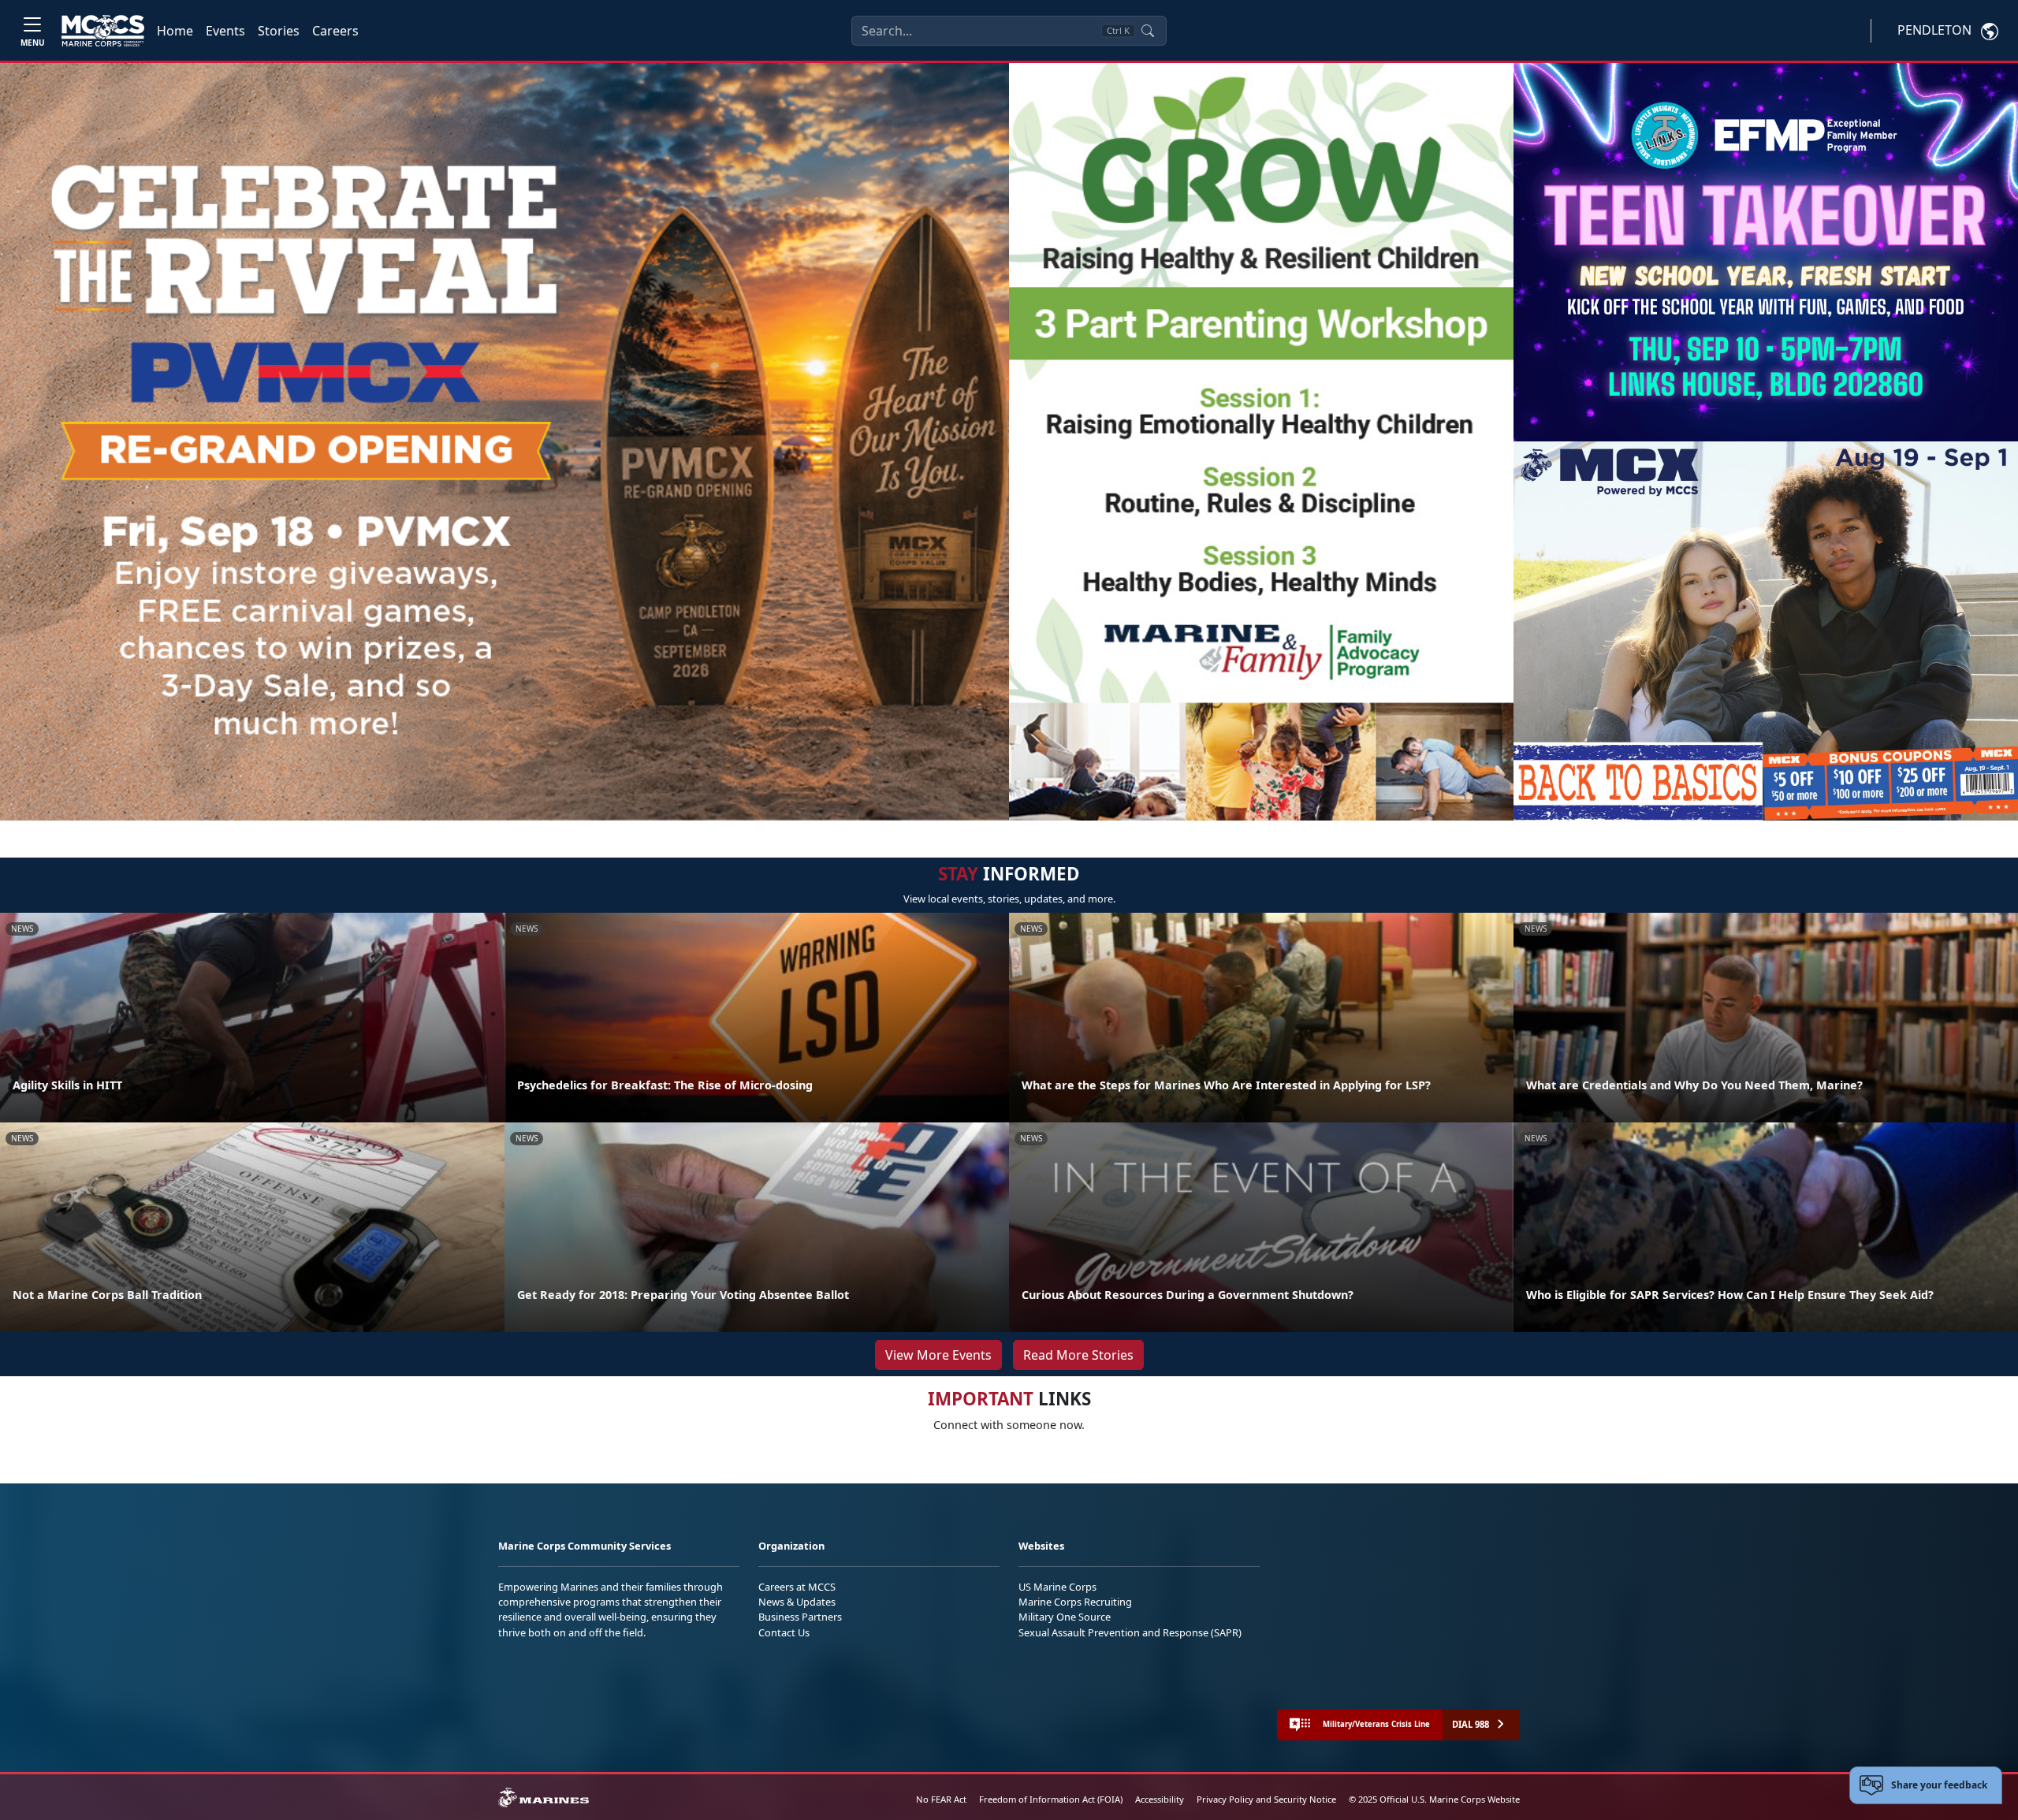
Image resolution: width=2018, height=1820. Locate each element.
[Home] (103, 31)
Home (175, 31)
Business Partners (800, 1617)
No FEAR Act (941, 1799)
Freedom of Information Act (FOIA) (1051, 1799)
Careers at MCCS (797, 1587)
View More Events (938, 1355)
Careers (335, 31)
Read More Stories (1078, 1355)
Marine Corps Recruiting (1075, 1602)
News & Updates (797, 1602)
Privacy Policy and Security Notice (1266, 1799)
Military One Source (1065, 1617)
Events (225, 31)
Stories (279, 31)
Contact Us (784, 1632)
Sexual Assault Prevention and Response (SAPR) (1130, 1632)
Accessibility (1160, 1799)
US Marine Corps (1057, 1587)
